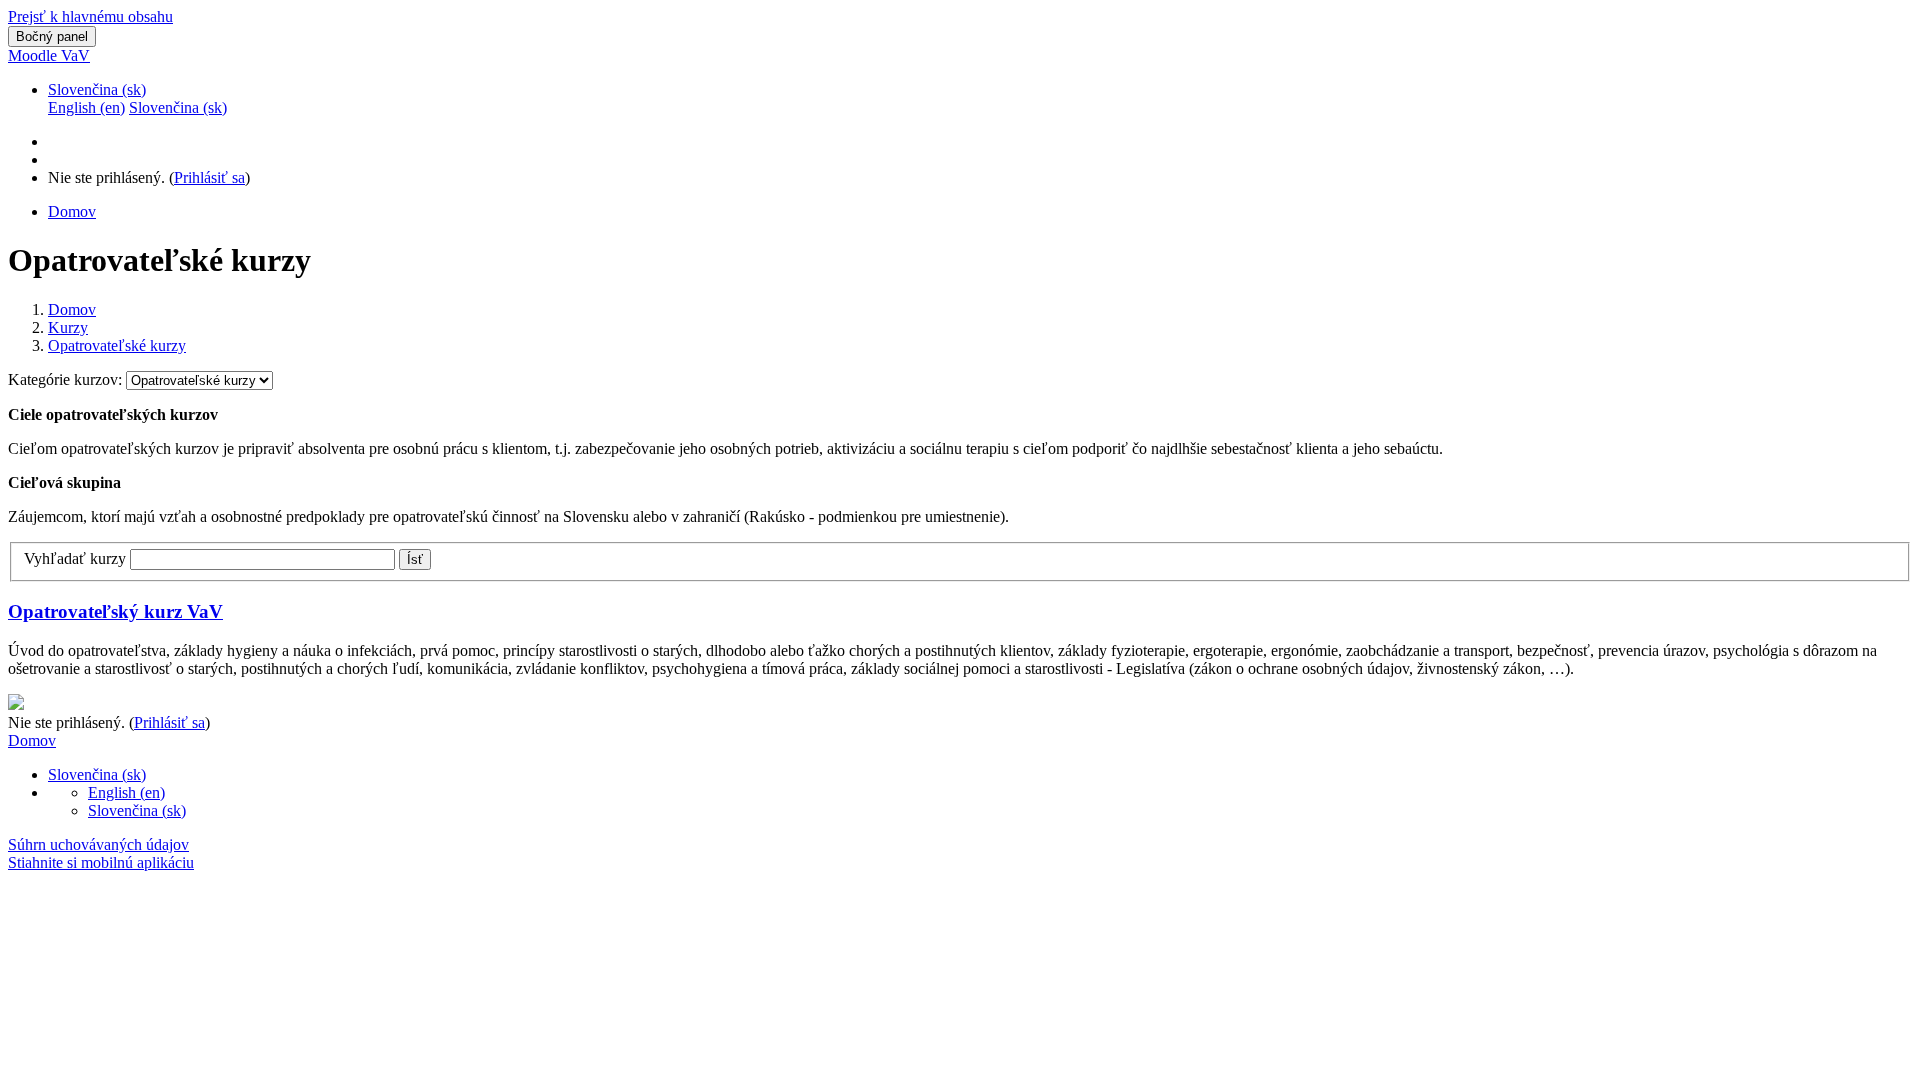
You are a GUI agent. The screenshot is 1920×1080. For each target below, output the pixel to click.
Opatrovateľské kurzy (117, 345)
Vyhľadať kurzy (75, 558)
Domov (72, 309)
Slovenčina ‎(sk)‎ (97, 89)
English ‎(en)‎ (126, 792)
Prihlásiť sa (209, 177)
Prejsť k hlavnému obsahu (90, 16)
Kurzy (68, 327)
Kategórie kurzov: (67, 379)
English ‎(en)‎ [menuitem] (86, 107)
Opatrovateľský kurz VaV (115, 611)
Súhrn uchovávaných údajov (98, 844)
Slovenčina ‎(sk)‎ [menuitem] (178, 107)
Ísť (415, 559)
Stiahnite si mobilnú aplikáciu (101, 862)
